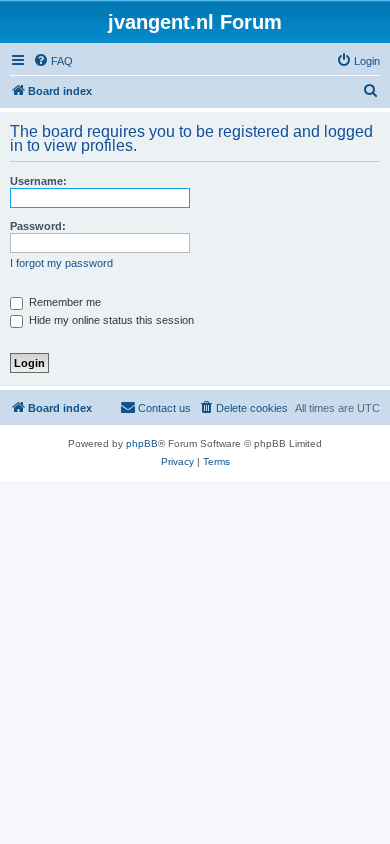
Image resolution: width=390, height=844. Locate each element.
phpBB (142, 443)
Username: (38, 181)
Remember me (63, 302)
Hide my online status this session (110, 320)
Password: (38, 226)
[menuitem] (53, 61)
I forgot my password (61, 263)
